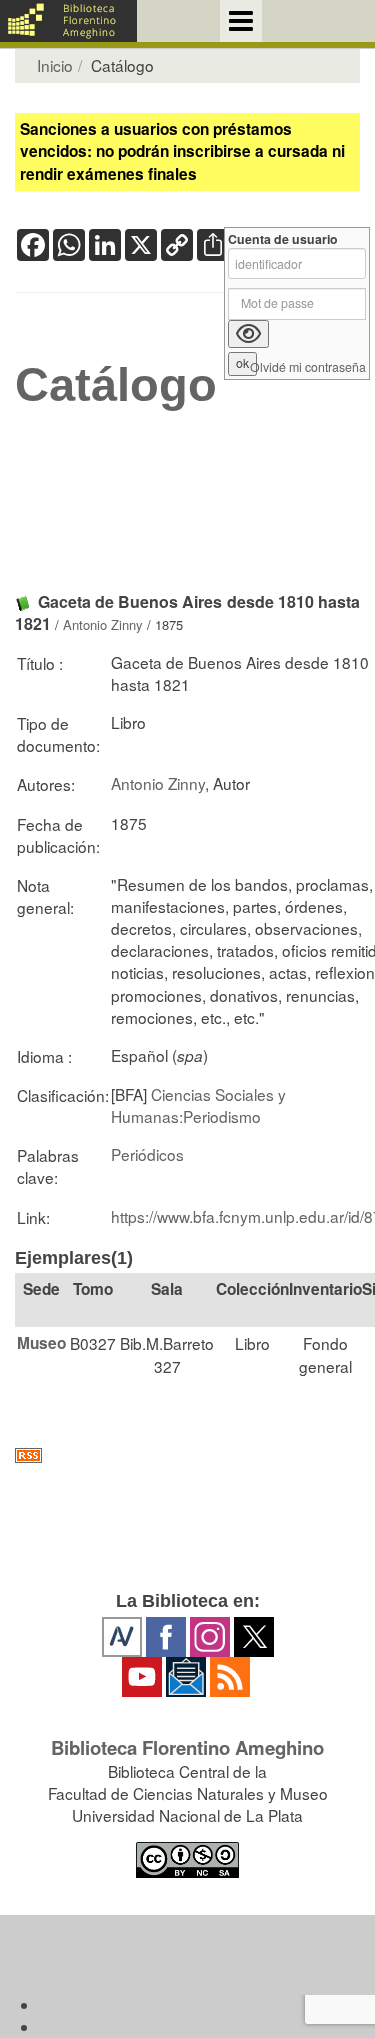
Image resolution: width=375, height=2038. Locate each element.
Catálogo (116, 385)
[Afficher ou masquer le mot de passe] (248, 334)
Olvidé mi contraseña (308, 367)
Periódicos (147, 1154)
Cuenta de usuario (283, 239)
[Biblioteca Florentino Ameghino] (68, 21)
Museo (41, 1343)
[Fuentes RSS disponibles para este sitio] (187, 1455)
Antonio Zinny (103, 624)
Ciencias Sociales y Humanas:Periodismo (198, 1105)
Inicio (55, 65)
